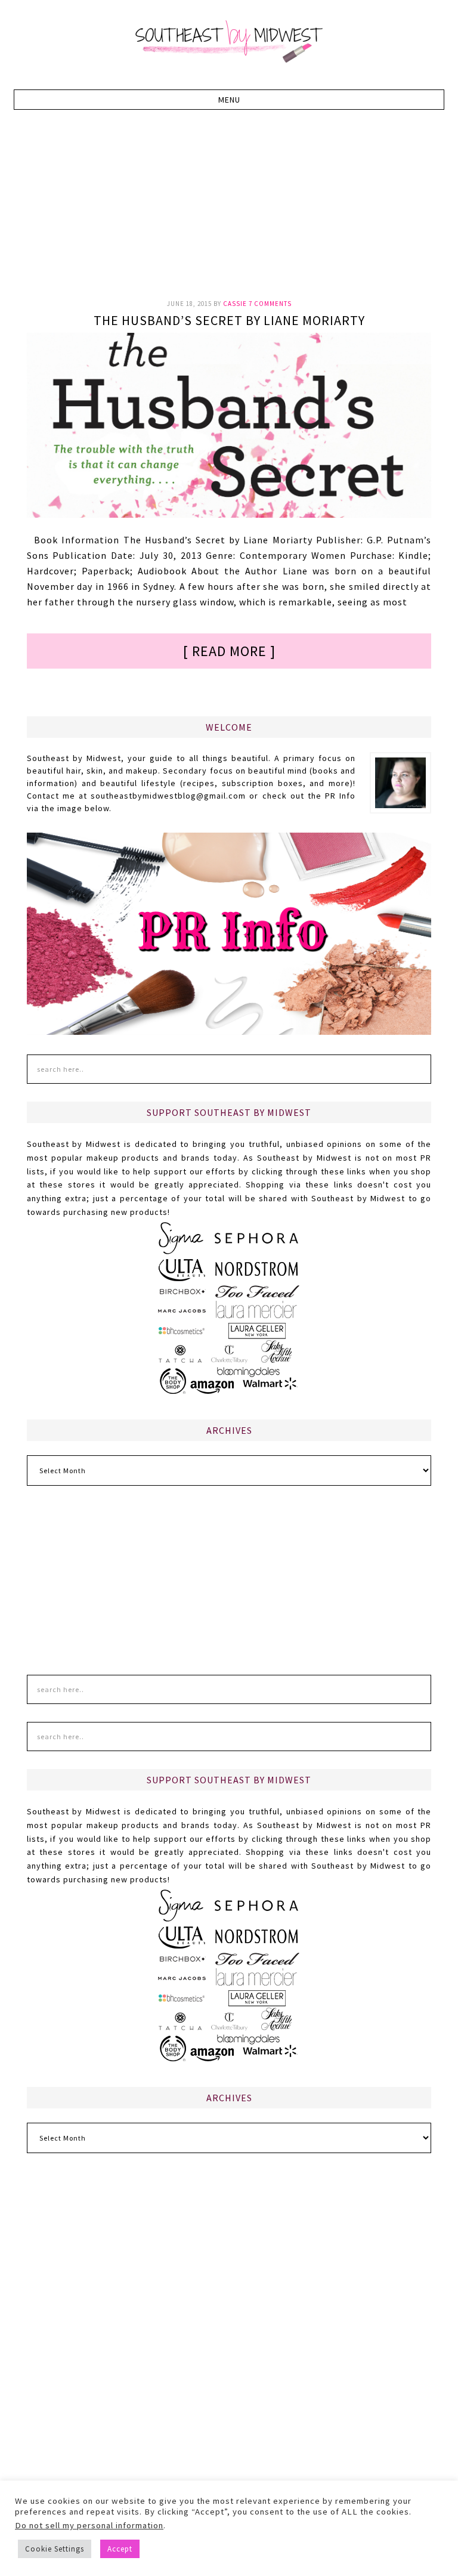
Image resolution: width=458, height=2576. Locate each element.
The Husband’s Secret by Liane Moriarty (229, 320)
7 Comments (270, 304)
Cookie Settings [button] (55, 2549)
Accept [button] (120, 2549)
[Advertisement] (242, 211)
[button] (229, 100)
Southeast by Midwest (229, 42)
